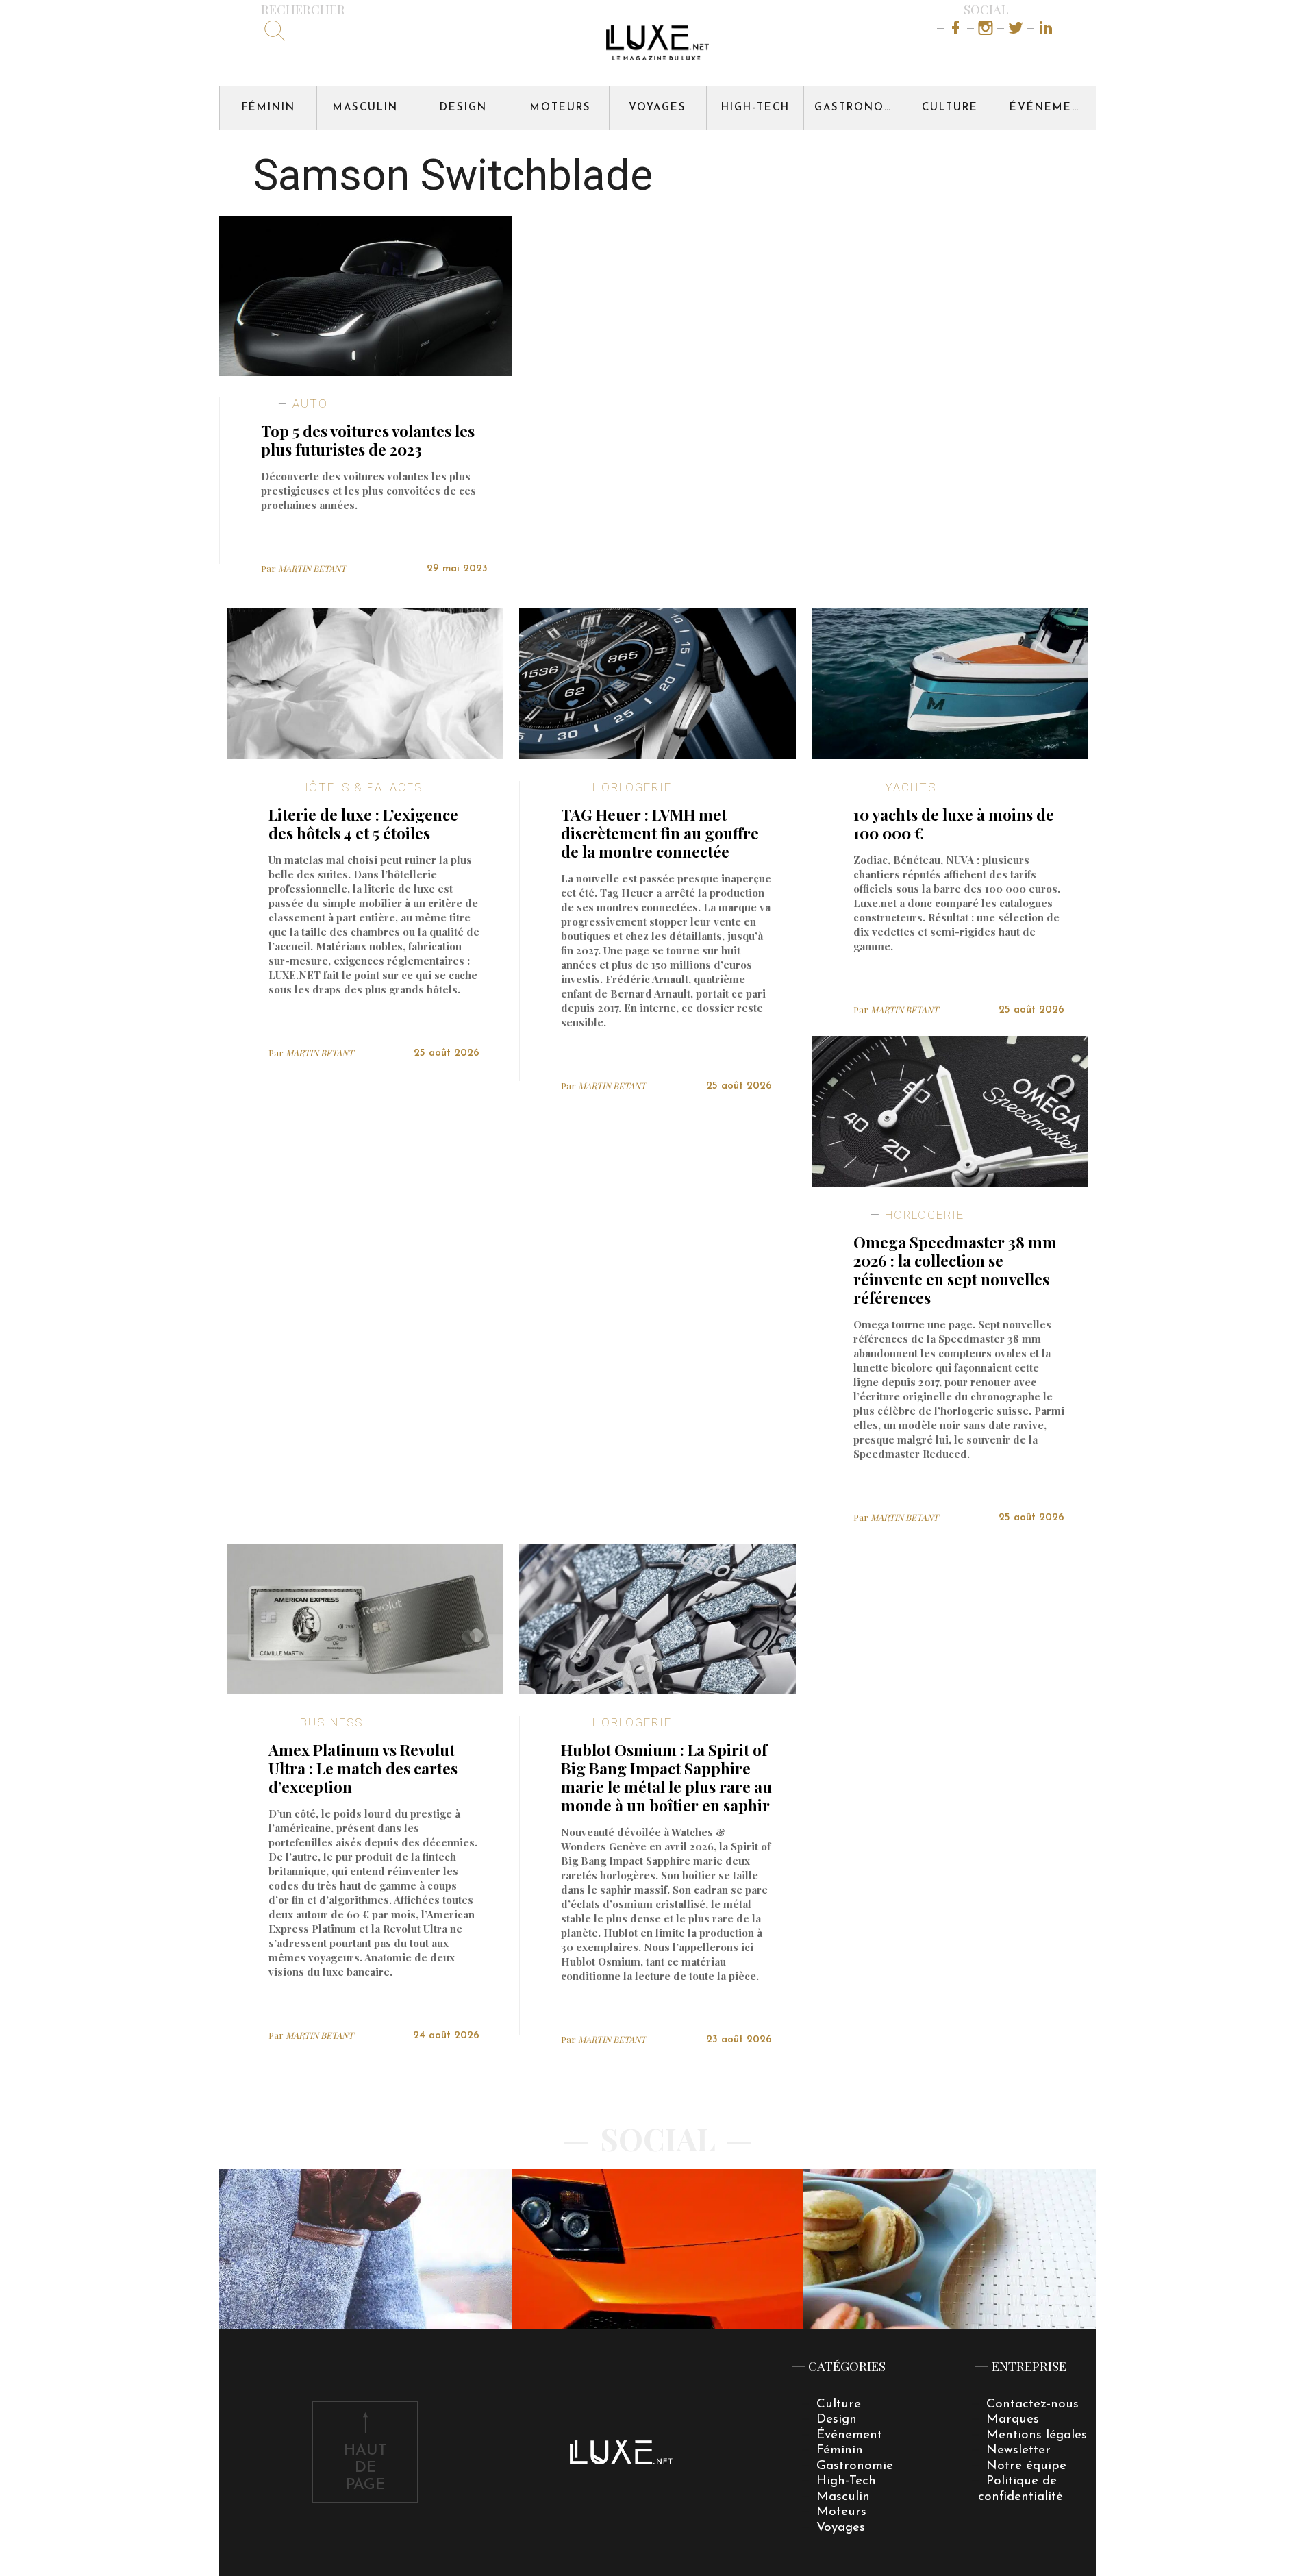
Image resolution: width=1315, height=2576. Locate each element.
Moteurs (561, 108)
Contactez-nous (1032, 2404)
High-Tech (755, 108)
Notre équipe (1026, 2466)
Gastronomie (857, 108)
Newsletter (1018, 2450)
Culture (950, 108)
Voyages (657, 108)
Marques (1013, 2419)
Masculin (365, 108)
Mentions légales (1037, 2435)
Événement (1049, 108)
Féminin (268, 108)
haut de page (365, 2468)
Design (463, 108)
